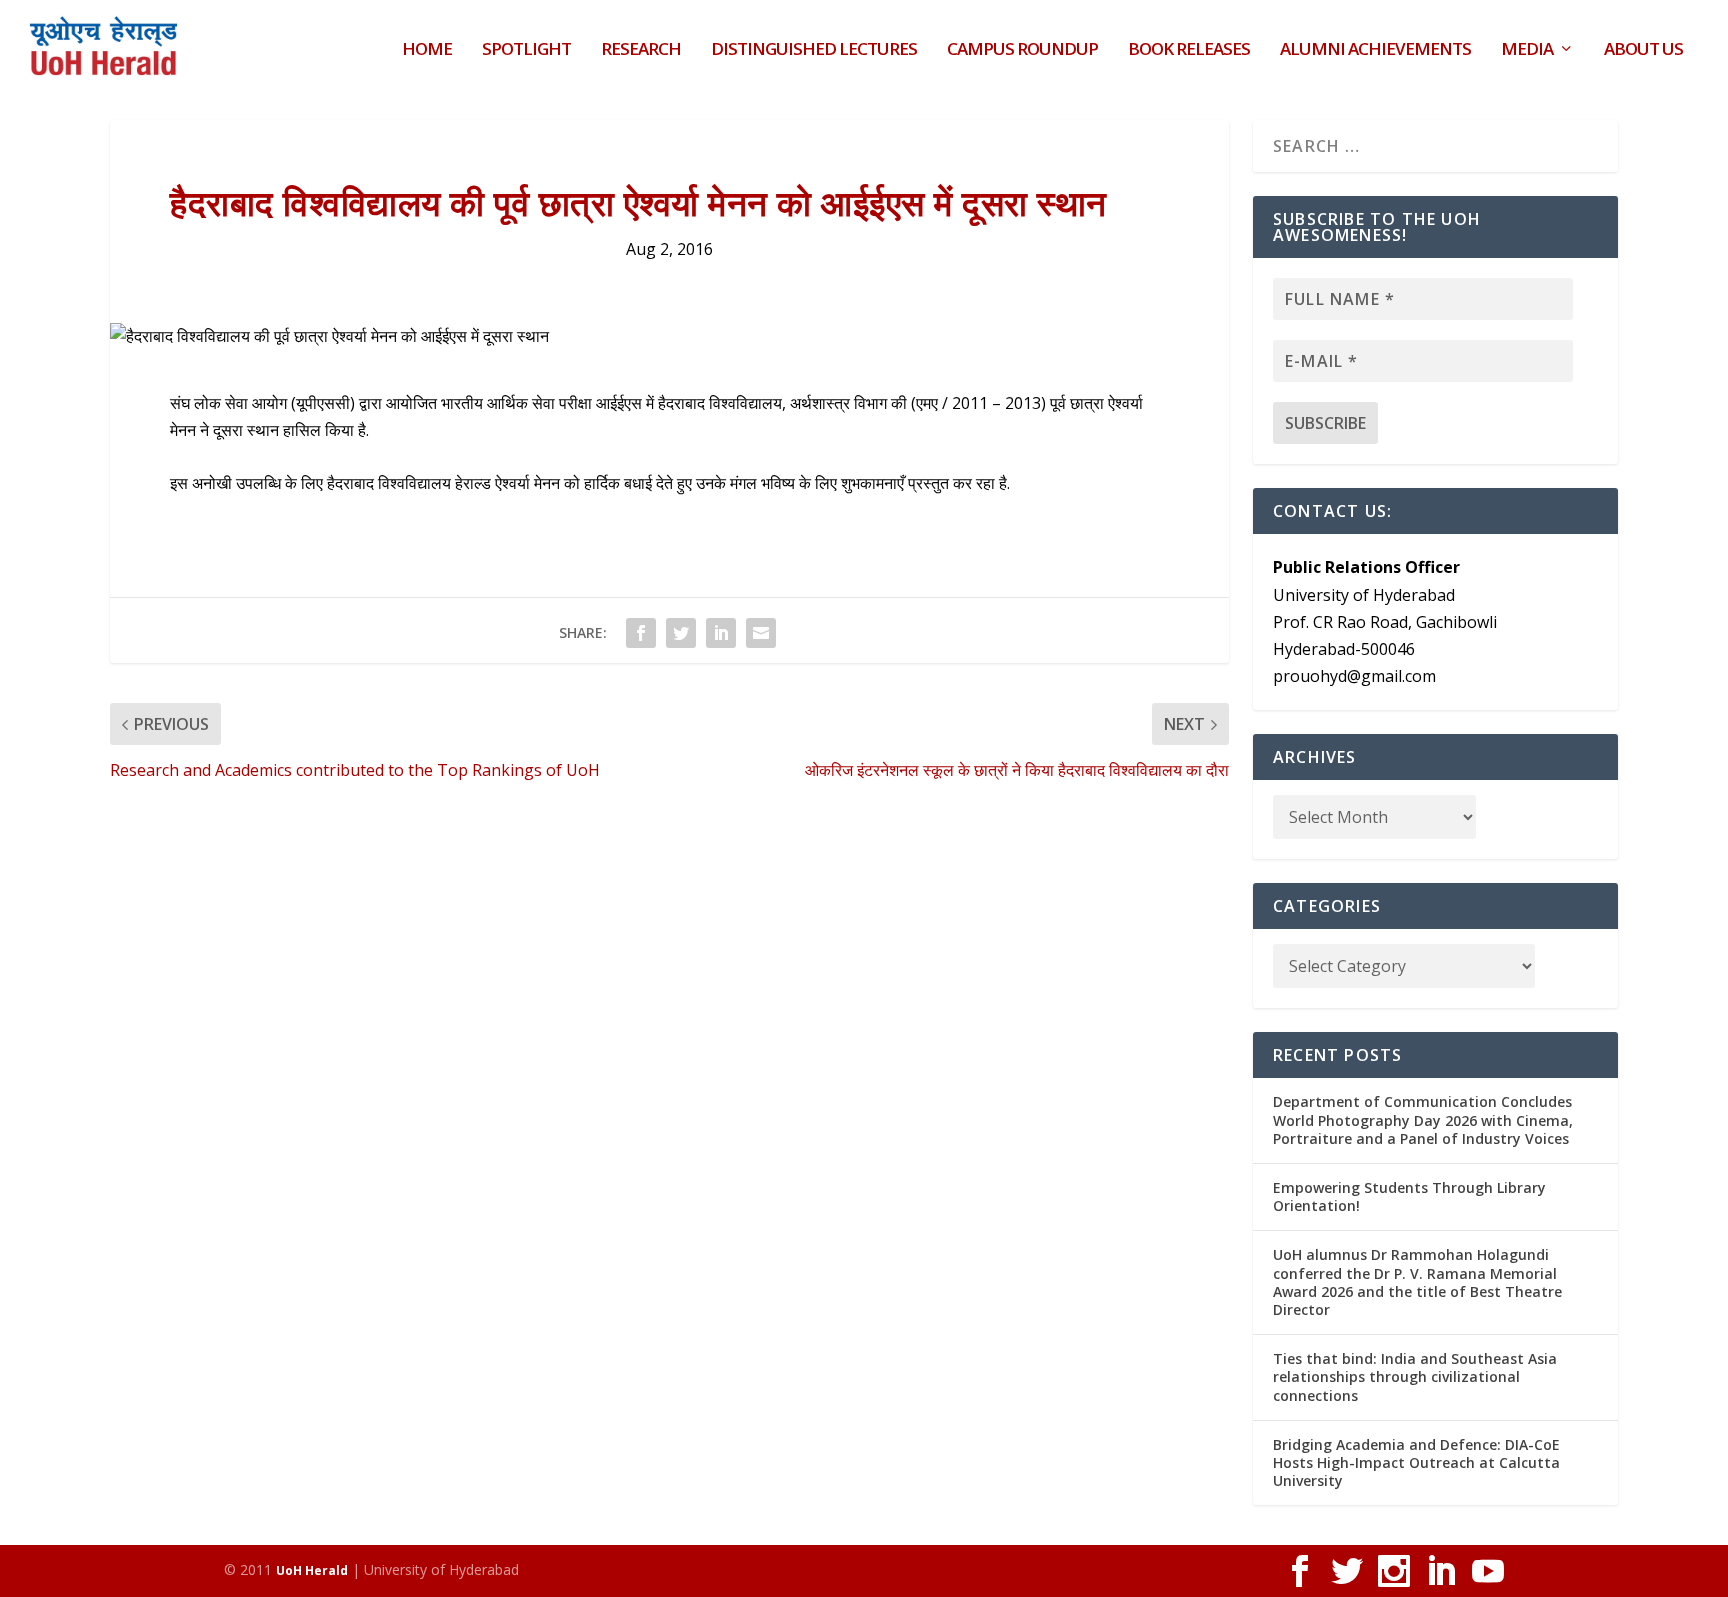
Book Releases (1189, 50)
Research (641, 50)
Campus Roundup (1022, 50)
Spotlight (526, 50)
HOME (427, 50)
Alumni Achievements (1375, 50)
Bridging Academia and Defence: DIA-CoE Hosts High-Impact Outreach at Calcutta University (1416, 1462)
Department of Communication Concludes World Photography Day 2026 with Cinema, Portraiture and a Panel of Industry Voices (1423, 1119)
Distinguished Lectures (814, 50)
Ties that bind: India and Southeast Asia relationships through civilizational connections (1415, 1376)
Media (1527, 50)
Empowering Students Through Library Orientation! (1409, 1196)
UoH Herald (312, 1570)
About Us (1643, 50)
